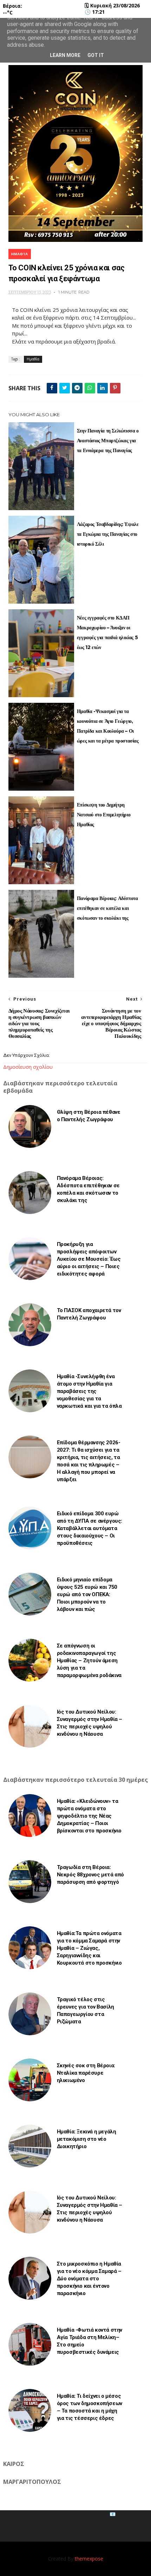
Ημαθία (20, 254)
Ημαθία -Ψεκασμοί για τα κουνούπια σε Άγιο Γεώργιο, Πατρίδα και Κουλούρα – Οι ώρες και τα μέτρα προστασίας (108, 726)
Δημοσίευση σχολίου (28, 1067)
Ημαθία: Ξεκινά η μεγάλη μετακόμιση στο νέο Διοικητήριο (87, 2139)
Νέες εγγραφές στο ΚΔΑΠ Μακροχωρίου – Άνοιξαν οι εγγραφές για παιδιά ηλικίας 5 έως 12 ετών (107, 632)
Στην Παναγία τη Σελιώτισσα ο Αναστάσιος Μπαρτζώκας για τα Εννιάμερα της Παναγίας (108, 441)
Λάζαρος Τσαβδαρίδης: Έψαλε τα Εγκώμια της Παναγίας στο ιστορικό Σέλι (108, 534)
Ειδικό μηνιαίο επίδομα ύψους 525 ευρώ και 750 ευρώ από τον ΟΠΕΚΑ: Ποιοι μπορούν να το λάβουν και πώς (87, 1594)
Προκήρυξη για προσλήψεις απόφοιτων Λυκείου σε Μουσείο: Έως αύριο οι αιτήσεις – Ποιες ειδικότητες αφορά (89, 1259)
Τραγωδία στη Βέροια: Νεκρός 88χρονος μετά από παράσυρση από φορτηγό (90, 1875)
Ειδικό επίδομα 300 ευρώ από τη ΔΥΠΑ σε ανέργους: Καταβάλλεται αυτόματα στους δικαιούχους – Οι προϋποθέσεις (90, 1528)
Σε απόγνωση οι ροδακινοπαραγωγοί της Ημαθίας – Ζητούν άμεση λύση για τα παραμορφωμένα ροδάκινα (89, 1660)
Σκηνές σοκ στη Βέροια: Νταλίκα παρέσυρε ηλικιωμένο (86, 2073)
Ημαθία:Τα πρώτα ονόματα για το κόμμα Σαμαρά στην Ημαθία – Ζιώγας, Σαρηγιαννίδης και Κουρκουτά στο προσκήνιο (89, 1948)
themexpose (89, 2559)
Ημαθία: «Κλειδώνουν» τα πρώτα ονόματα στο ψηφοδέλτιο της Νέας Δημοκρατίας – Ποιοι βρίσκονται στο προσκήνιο (89, 1816)
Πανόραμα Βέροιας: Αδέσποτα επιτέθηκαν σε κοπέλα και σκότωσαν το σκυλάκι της (107, 908)
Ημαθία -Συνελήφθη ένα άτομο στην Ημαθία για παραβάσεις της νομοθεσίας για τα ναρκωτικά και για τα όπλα (89, 1391)
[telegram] (77, 388)
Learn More (65, 55)
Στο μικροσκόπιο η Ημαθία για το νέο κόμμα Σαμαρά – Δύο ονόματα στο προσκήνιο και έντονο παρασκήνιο (89, 2279)
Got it (96, 55)
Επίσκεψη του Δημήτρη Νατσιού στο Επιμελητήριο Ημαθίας (104, 815)
